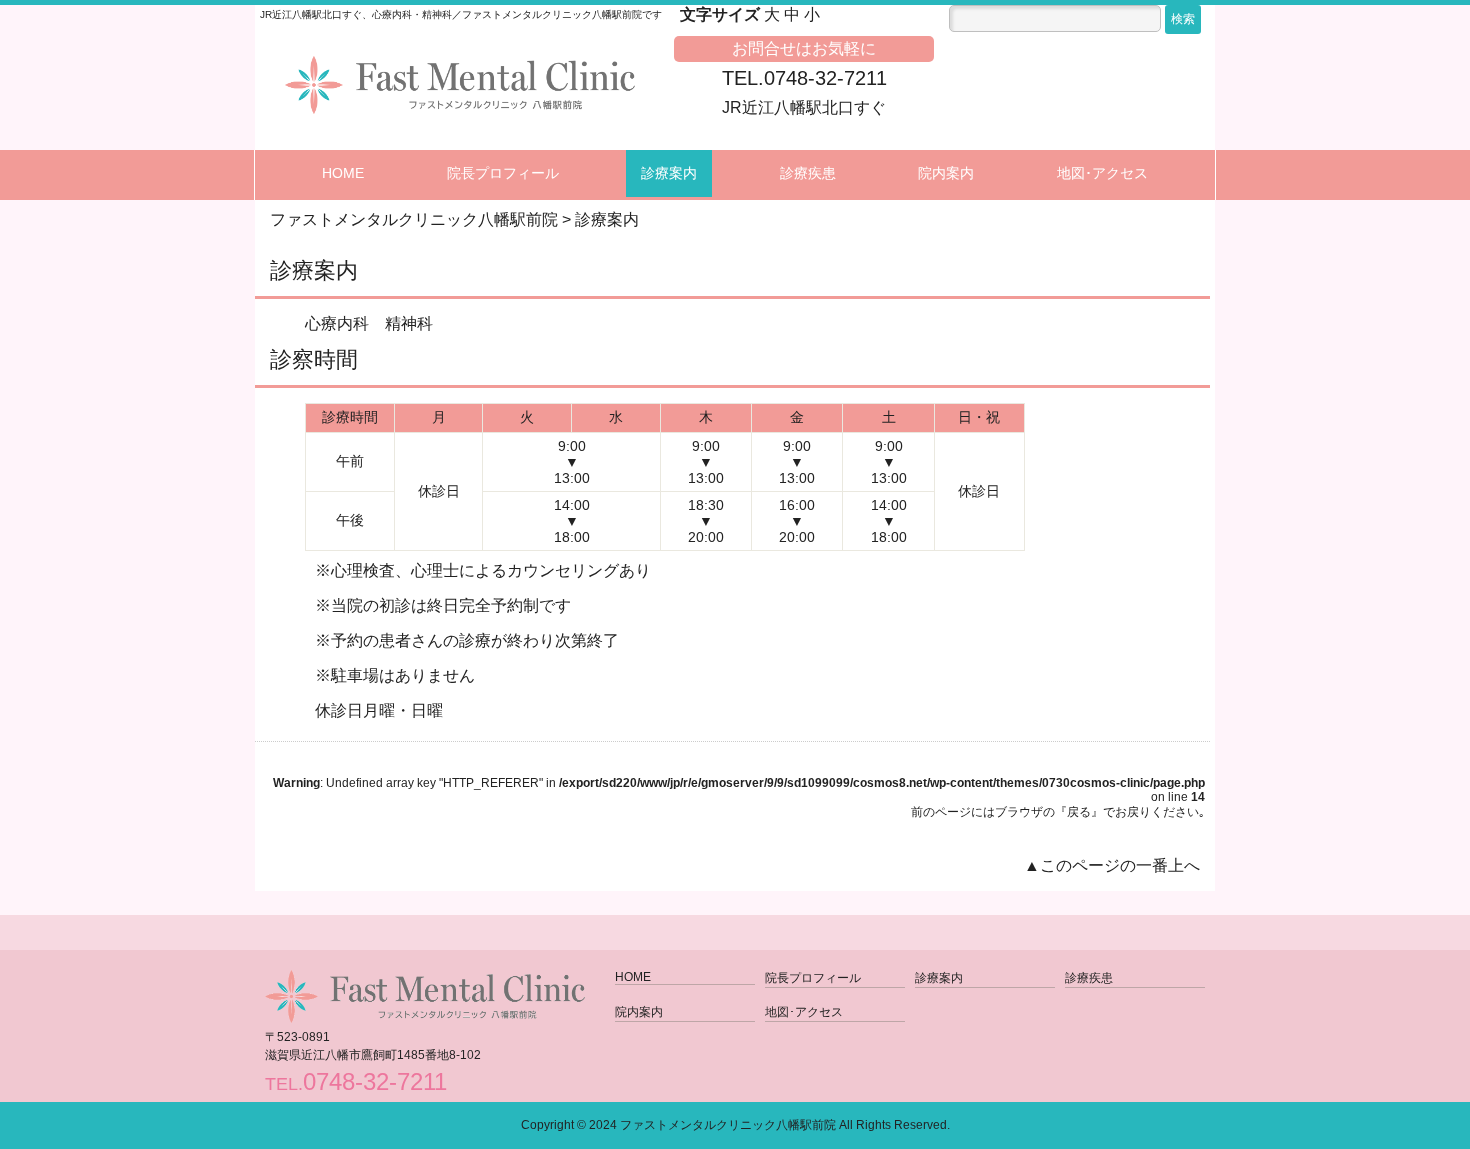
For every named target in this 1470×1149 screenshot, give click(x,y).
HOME (343, 173)
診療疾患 (808, 173)
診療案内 (669, 173)
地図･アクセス (1102, 173)
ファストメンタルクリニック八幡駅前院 (728, 1125)
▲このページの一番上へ (1112, 865)
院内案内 (946, 173)
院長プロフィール (503, 173)
